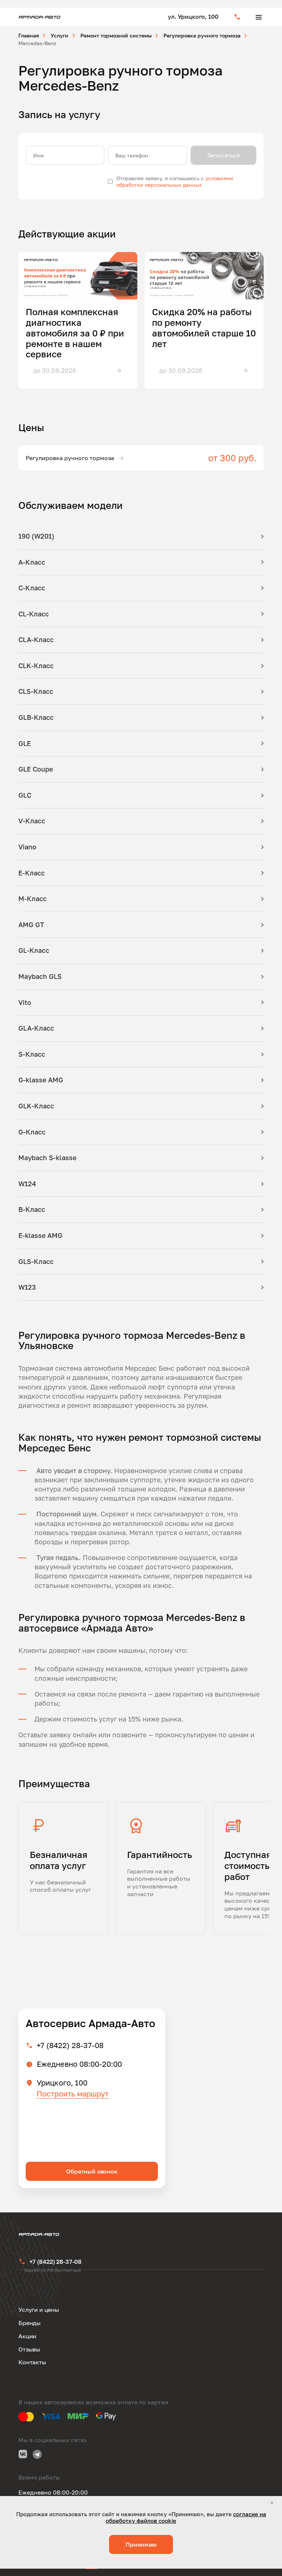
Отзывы (29, 2349)
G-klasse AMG (41, 1080)
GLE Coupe (36, 769)
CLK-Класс (36, 666)
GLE (25, 743)
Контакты (32, 2362)
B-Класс (32, 1209)
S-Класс (32, 1054)
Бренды (30, 2323)
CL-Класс (34, 614)
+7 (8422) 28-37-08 (70, 2045)
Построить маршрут (73, 2094)
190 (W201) (36, 536)
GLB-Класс (36, 717)
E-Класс (32, 873)
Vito (25, 1002)
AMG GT (31, 925)
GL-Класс (34, 950)
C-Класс (32, 588)
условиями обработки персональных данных (175, 181)
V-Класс (32, 821)
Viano (27, 847)
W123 (27, 1287)
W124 (27, 1184)
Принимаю (141, 2544)
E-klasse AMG (40, 1235)
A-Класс (32, 562)
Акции (27, 2336)
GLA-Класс (36, 1028)
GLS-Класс (36, 1261)
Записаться (223, 155)
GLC (25, 795)
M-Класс (32, 899)
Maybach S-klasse (47, 1158)
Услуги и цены (39, 2310)
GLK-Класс (36, 1106)
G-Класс (32, 1132)
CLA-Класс (36, 640)
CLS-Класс (36, 691)
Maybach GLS (40, 976)
